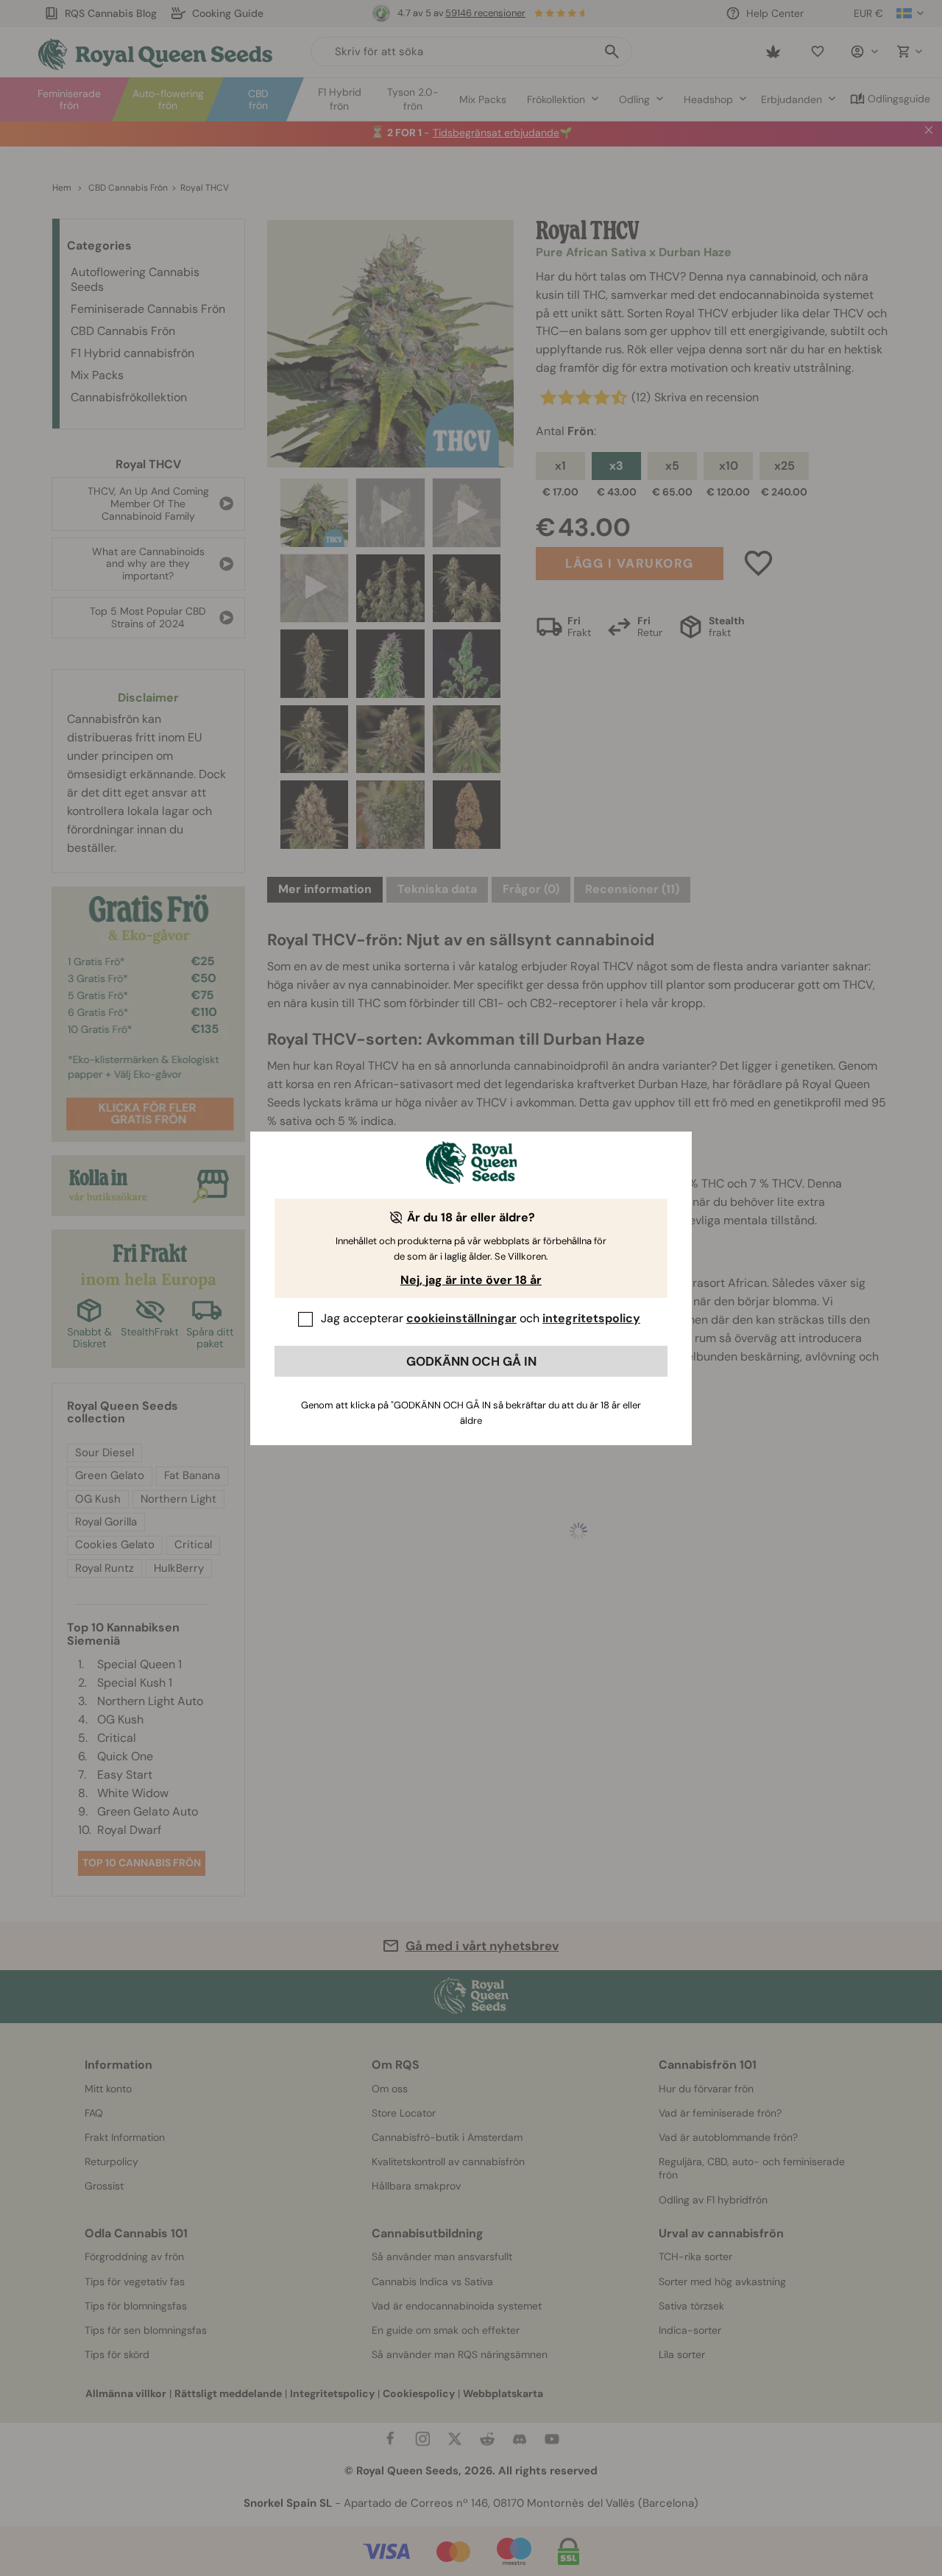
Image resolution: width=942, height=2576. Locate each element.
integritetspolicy (591, 1318)
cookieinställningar (461, 1318)
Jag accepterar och (481, 1318)
